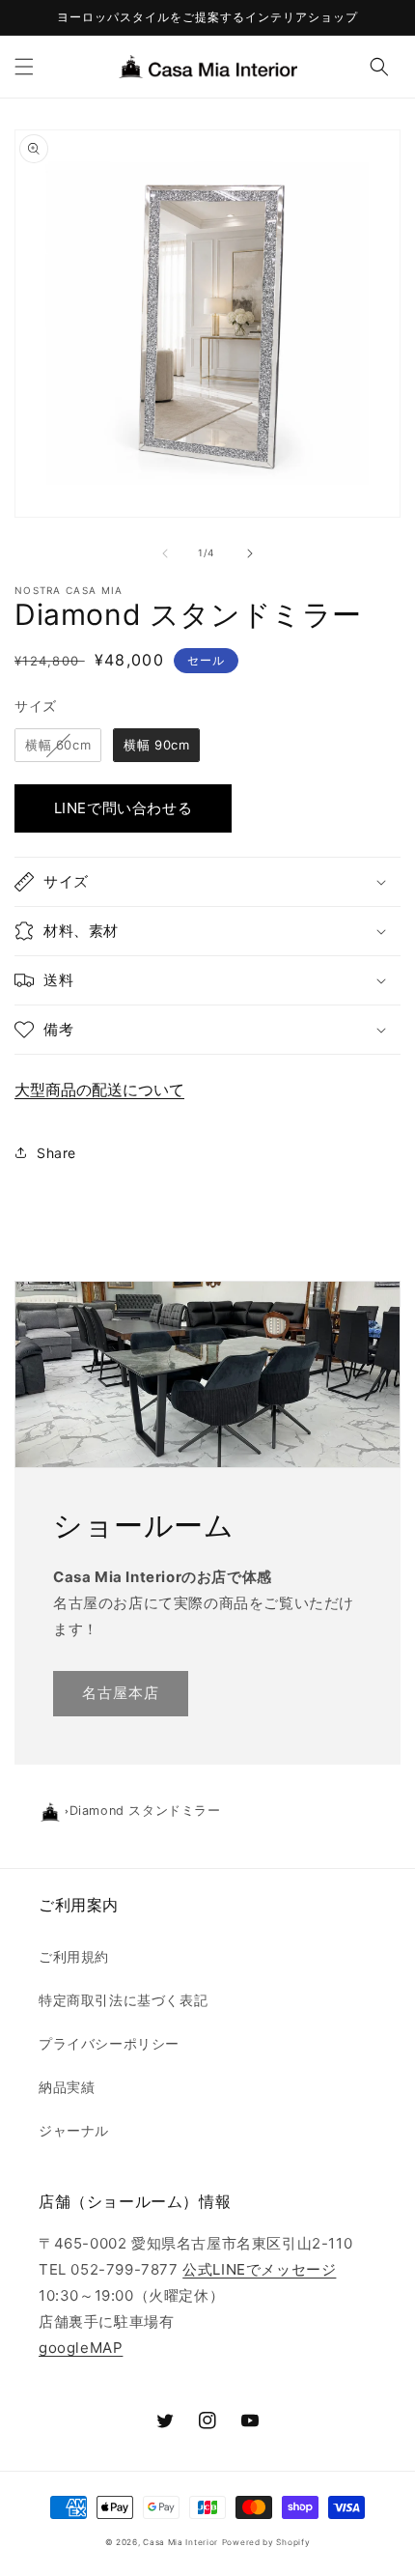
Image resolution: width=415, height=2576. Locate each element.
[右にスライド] (250, 553)
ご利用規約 (74, 1956)
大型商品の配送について (99, 1090)
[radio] (58, 746)
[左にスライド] (165, 553)
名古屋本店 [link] (121, 1693)
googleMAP (81, 2348)
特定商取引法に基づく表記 (123, 2000)
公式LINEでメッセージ (259, 2269)
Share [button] (56, 1153)
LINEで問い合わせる (124, 808)
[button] (24, 67)
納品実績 (67, 2087)
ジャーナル (74, 2130)
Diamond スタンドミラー (145, 1811)
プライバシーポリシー (109, 2043)
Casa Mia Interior (180, 2542)
